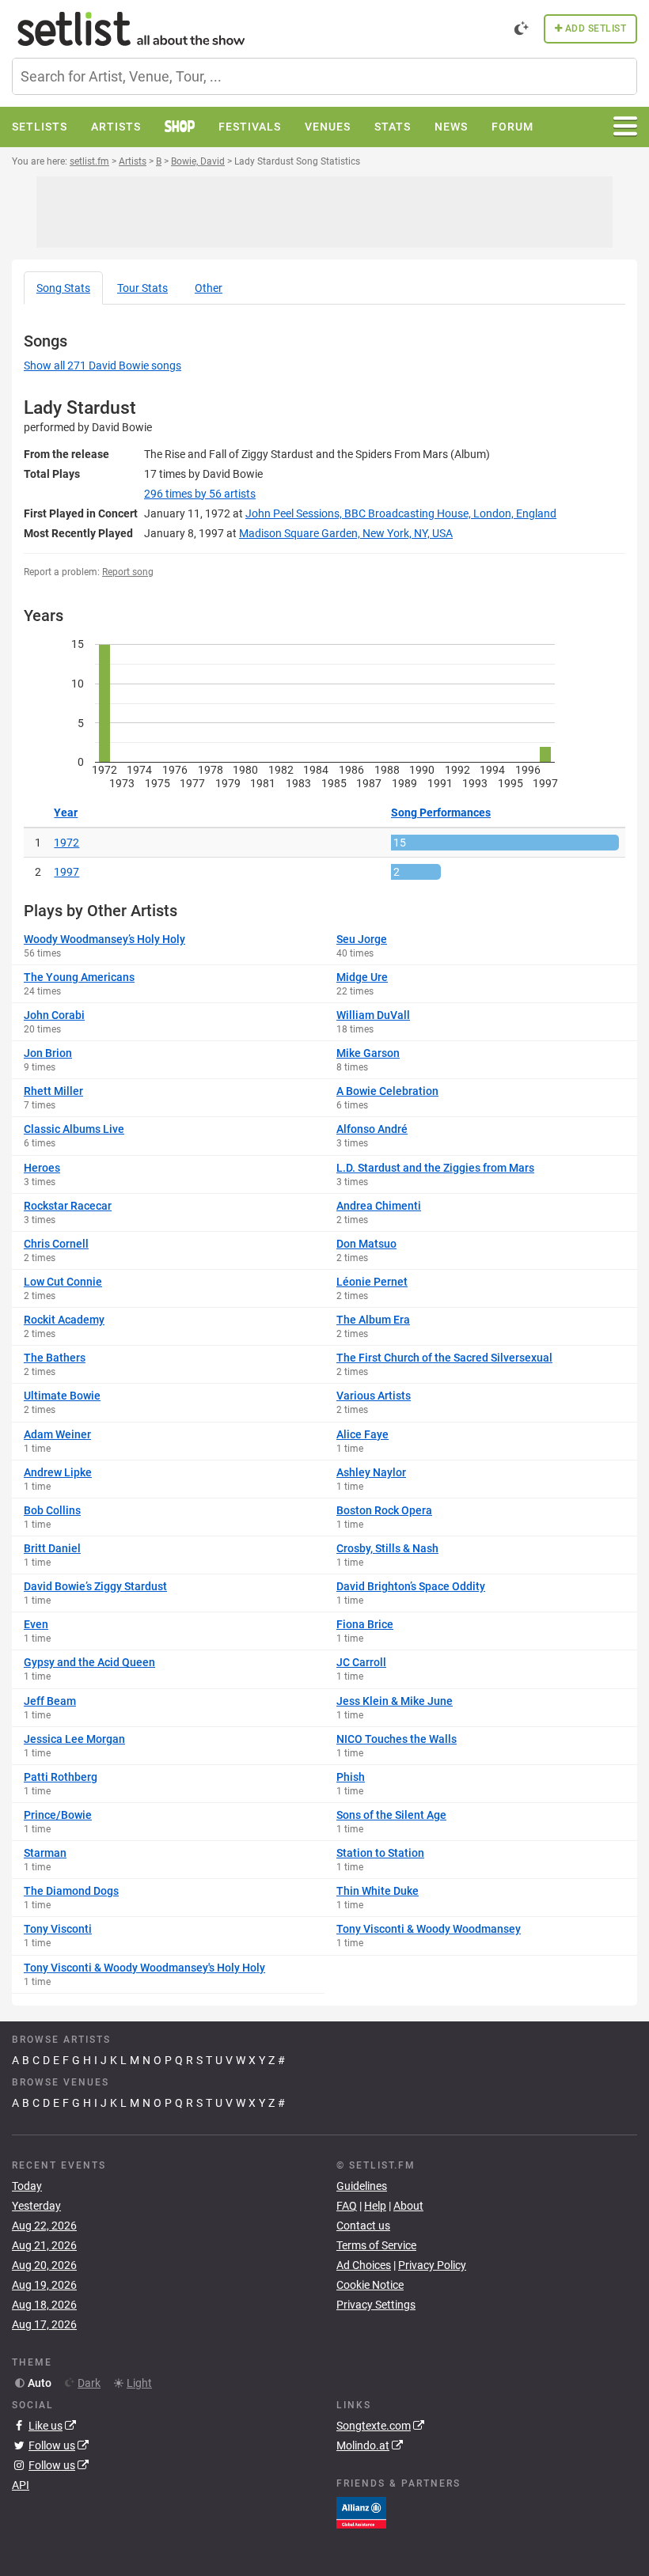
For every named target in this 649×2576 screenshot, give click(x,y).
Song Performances (441, 813)
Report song (128, 572)
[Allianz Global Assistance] (361, 2511)
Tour (142, 288)
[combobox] (324, 76)
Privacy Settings (376, 2305)
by (200, 494)
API (21, 2485)
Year (66, 813)
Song (63, 288)
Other (209, 288)
